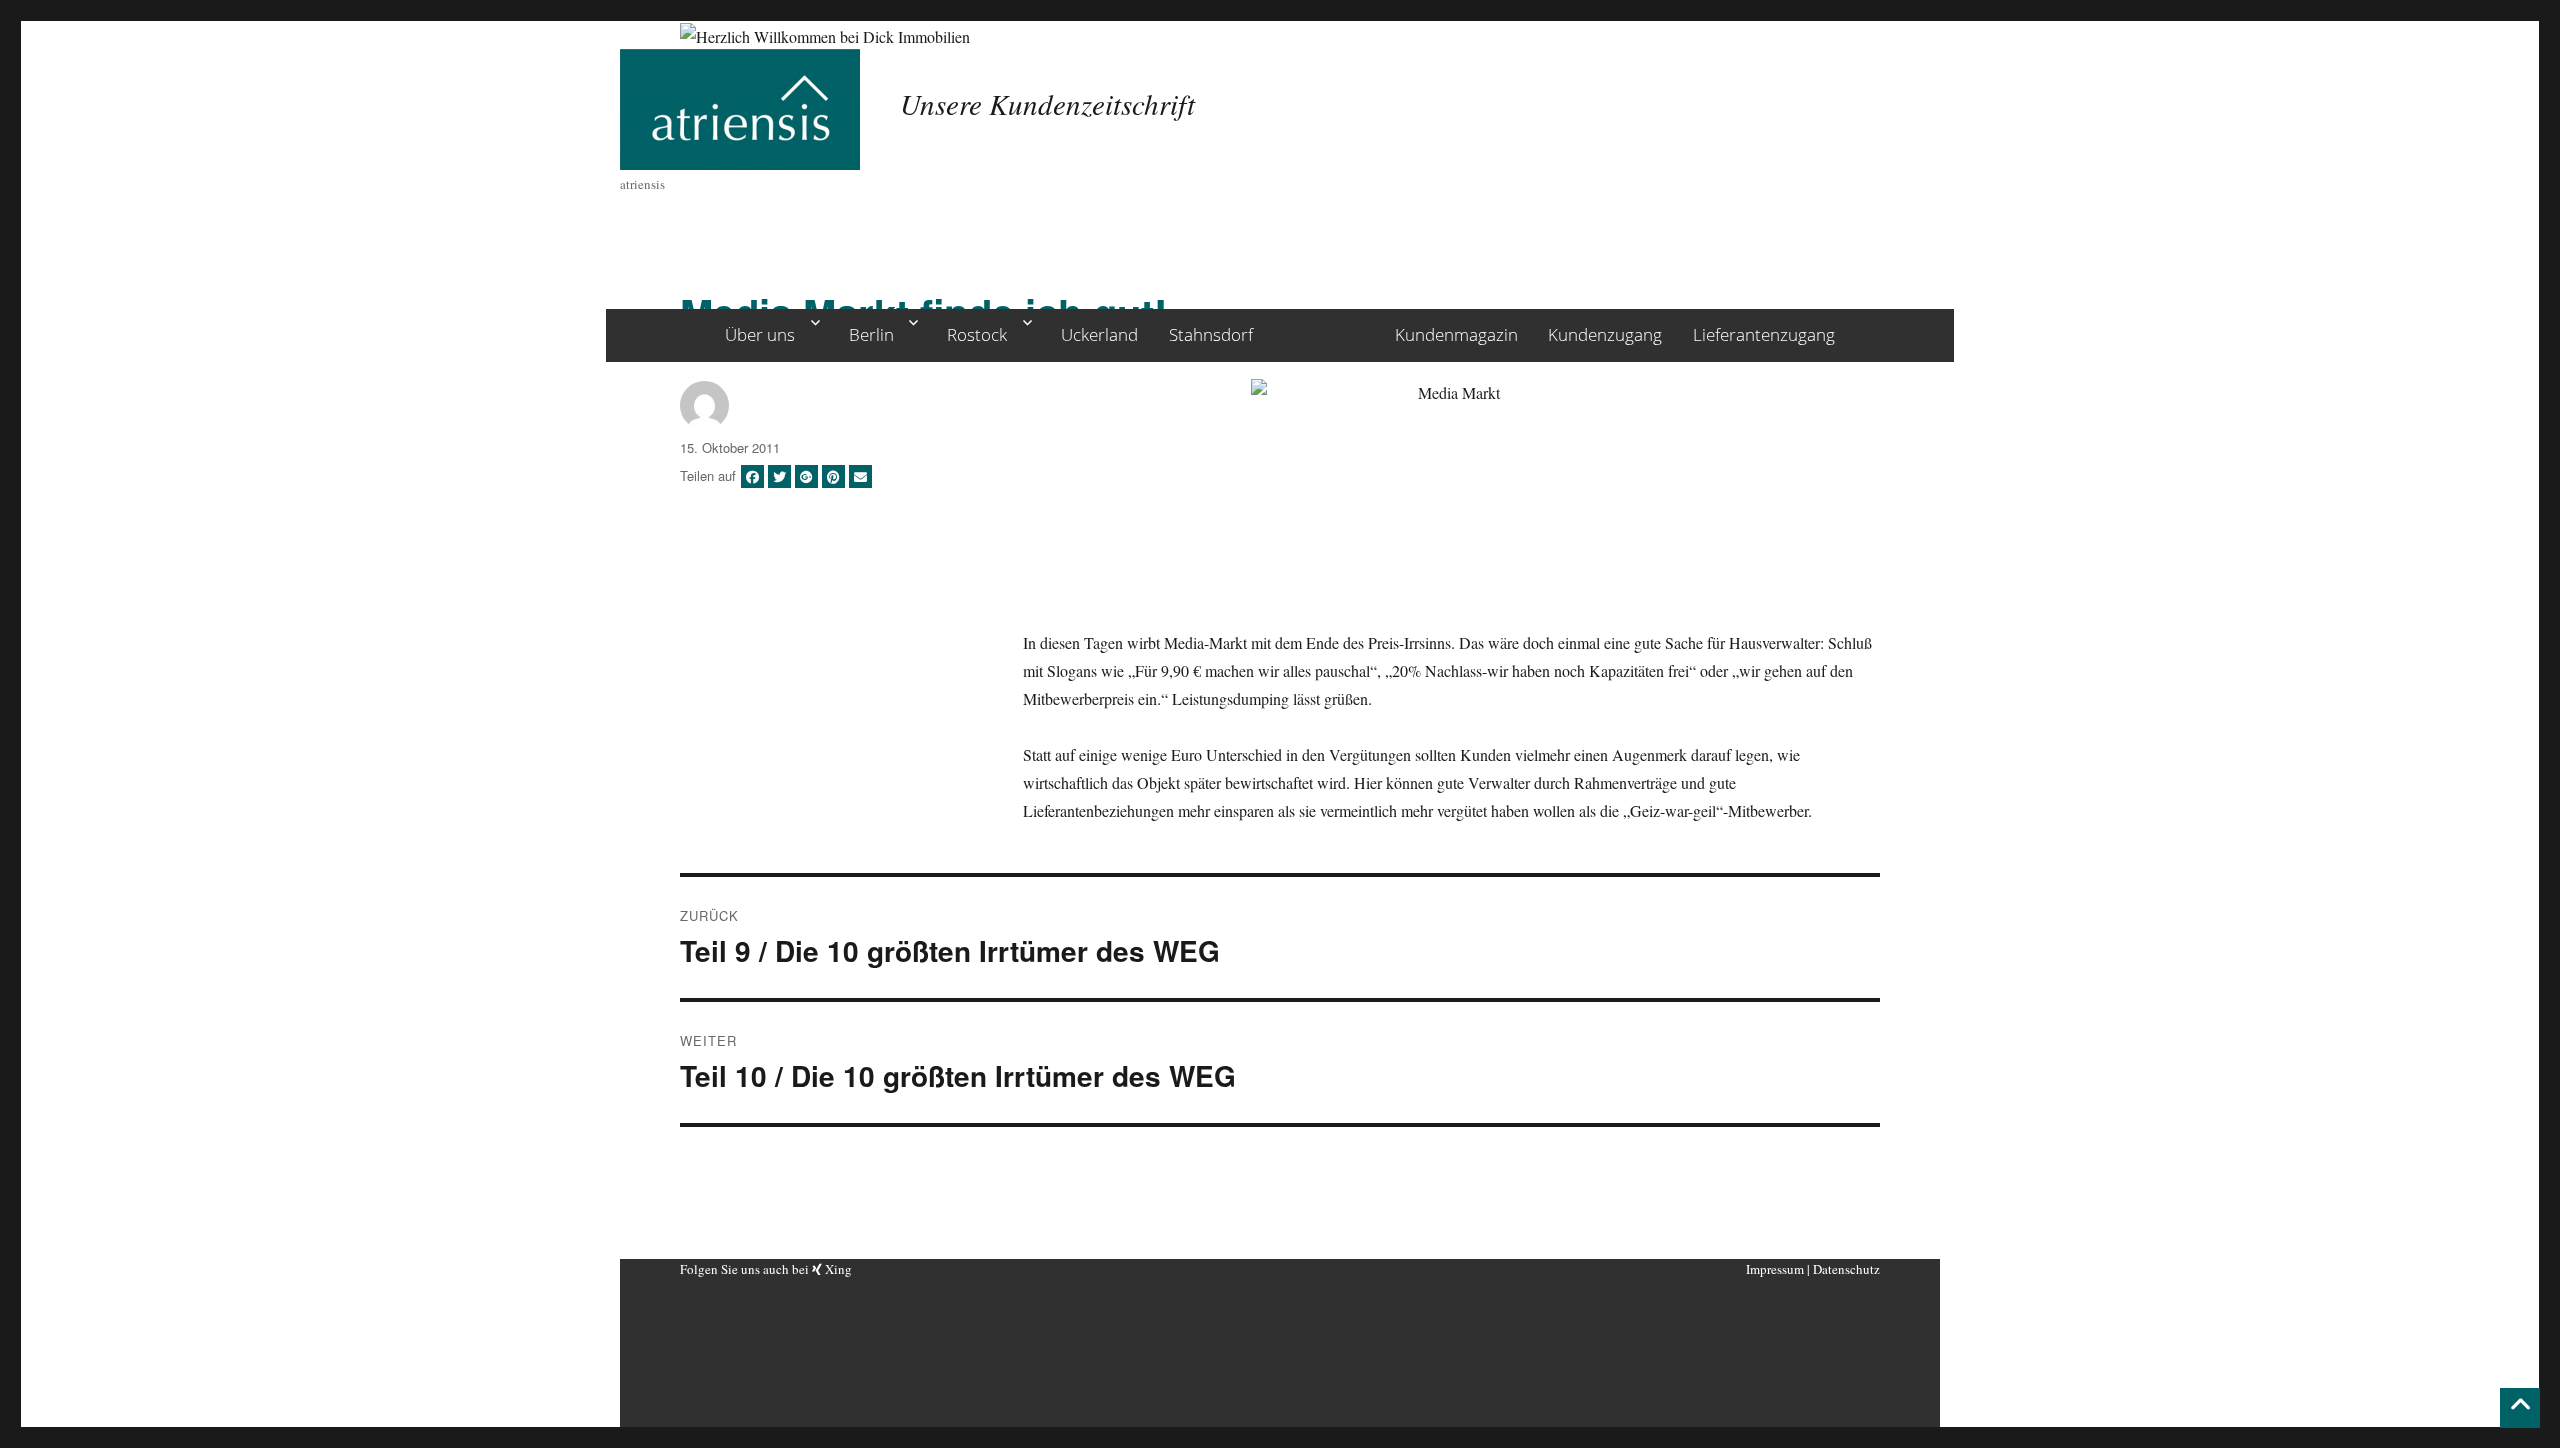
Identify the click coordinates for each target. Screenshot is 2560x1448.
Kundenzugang (1605, 334)
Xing (837, 1269)
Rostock (977, 334)
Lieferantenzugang (1764, 334)
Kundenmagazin (1456, 334)
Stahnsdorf (1211, 334)
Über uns (760, 334)
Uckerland (1099, 334)
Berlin (871, 334)
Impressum (1775, 1269)
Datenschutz (1846, 1269)
